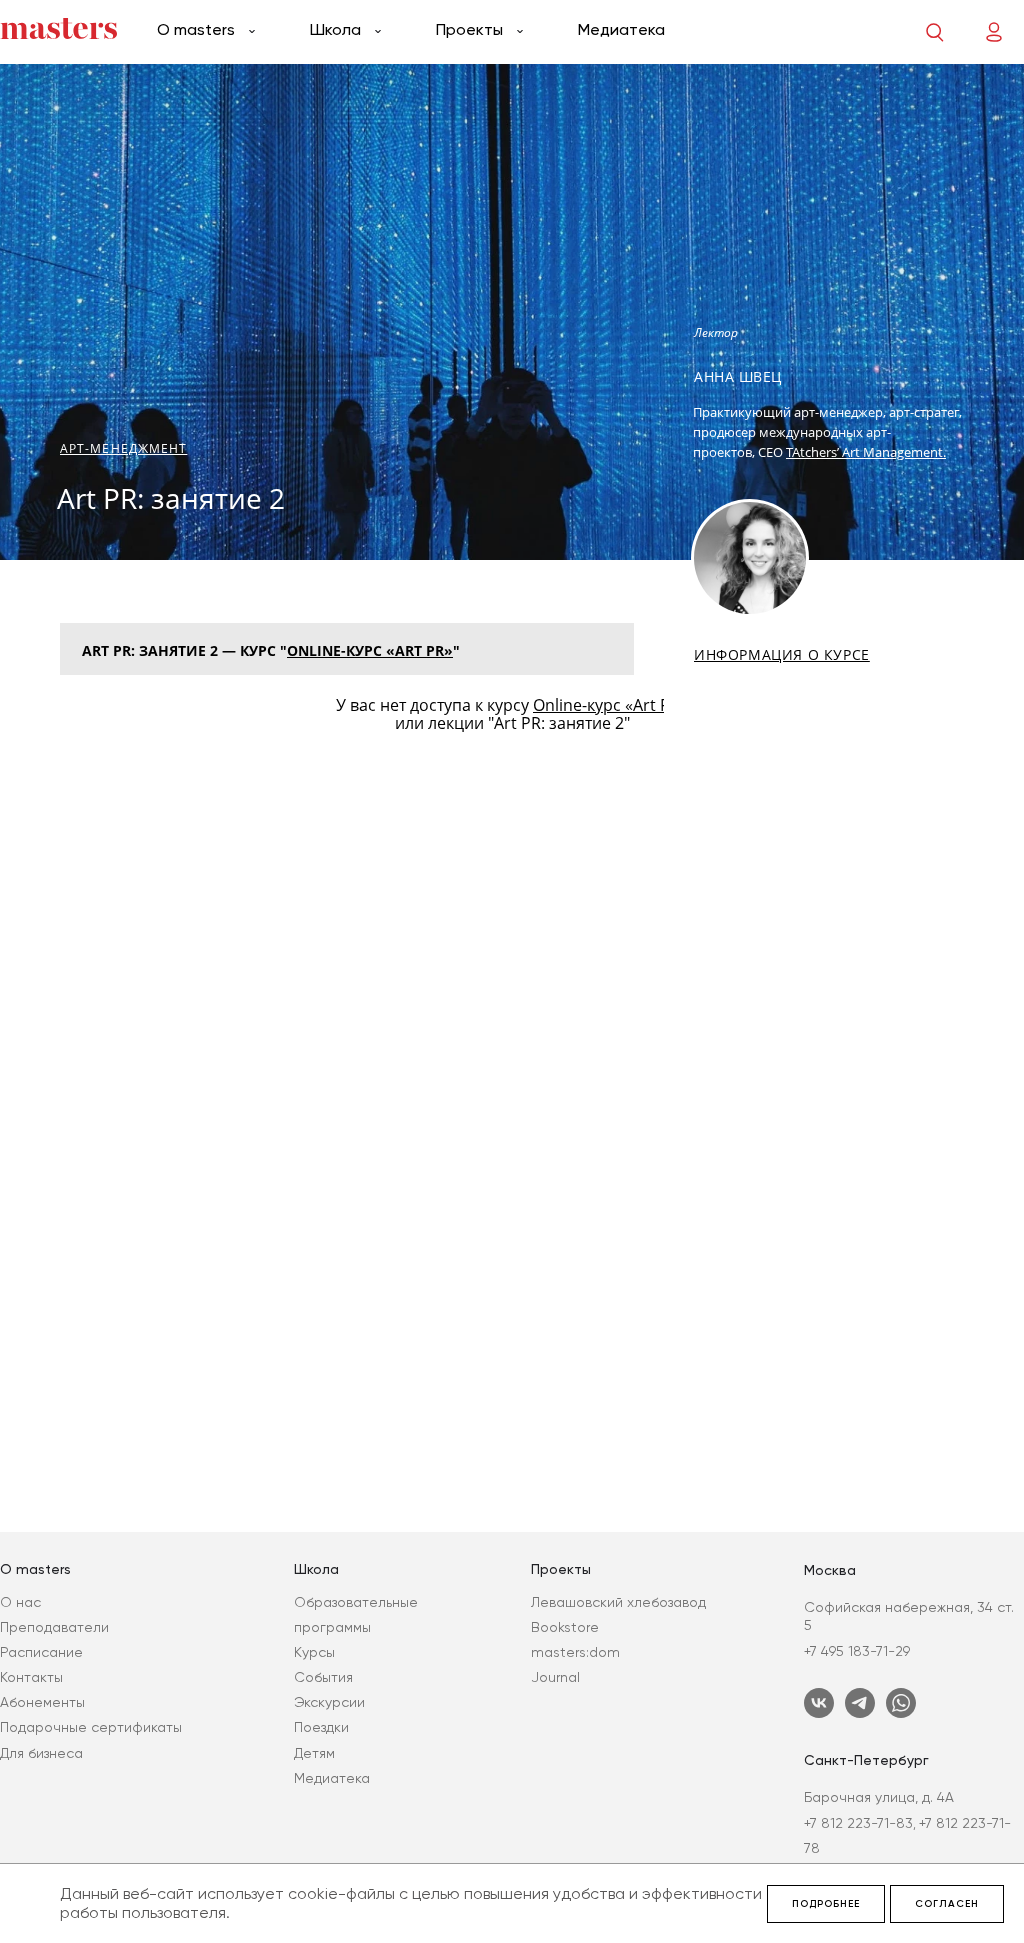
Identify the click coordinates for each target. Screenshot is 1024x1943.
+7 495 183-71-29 (857, 1651)
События (323, 1677)
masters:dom (575, 1652)
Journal (555, 1677)
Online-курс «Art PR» (370, 650)
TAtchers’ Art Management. (866, 452)
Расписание (41, 1652)
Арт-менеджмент (123, 448)
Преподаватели (54, 1627)
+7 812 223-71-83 (858, 1823)
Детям (314, 1753)
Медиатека (621, 29)
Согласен (947, 1904)
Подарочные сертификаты (91, 1727)
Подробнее (826, 1904)
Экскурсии (329, 1702)
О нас (20, 1602)
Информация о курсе (782, 655)
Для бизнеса (41, 1753)
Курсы (314, 1652)
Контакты (31, 1677)
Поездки (321, 1727)
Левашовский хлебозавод (618, 1602)
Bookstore (565, 1627)
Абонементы (42, 1702)
